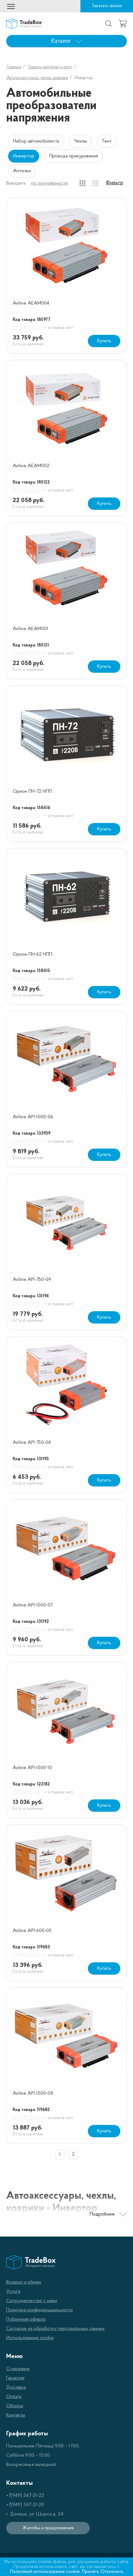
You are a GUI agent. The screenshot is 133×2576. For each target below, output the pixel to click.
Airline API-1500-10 (32, 1768)
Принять (91, 2572)
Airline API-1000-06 (33, 1117)
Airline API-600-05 (32, 1931)
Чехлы (80, 141)
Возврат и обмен (24, 2282)
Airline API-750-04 (32, 1443)
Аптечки (22, 171)
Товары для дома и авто (50, 67)
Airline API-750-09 (32, 1280)
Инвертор (24, 156)
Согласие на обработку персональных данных (55, 2329)
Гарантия (15, 2378)
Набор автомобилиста (36, 141)
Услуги (13, 2292)
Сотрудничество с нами (32, 2301)
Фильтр (114, 183)
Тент (107, 141)
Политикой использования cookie (45, 2572)
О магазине (18, 2369)
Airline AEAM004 (31, 303)
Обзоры (15, 2406)
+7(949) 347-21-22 (25, 2496)
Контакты (16, 2415)
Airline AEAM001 (30, 629)
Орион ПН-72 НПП (32, 791)
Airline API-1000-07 (33, 1605)
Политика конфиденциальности (39, 2310)
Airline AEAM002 (31, 466)
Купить (104, 341)
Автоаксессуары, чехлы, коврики (37, 78)
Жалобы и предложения (48, 2528)
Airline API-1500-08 (33, 2093)
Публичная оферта (26, 2319)
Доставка (16, 2387)
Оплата (14, 2397)
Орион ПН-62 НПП (32, 954)
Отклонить (112, 2572)
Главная (14, 67)
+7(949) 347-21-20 (25, 2505)
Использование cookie (30, 2338)
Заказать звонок (107, 6)
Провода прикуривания (74, 156)
